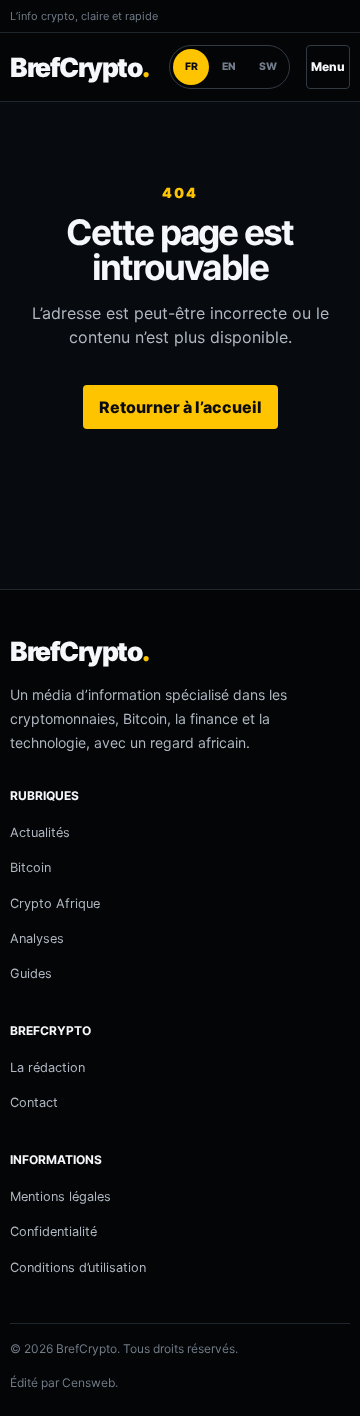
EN (229, 66)
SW (268, 66)
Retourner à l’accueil (180, 407)
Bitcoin (30, 867)
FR (191, 66)
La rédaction (47, 1067)
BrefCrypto (79, 67)
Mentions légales (60, 1196)
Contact (34, 1102)
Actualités (40, 832)
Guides (31, 973)
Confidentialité (53, 1231)
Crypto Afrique (55, 903)
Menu (328, 66)
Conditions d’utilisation (78, 1267)
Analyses (37, 938)
